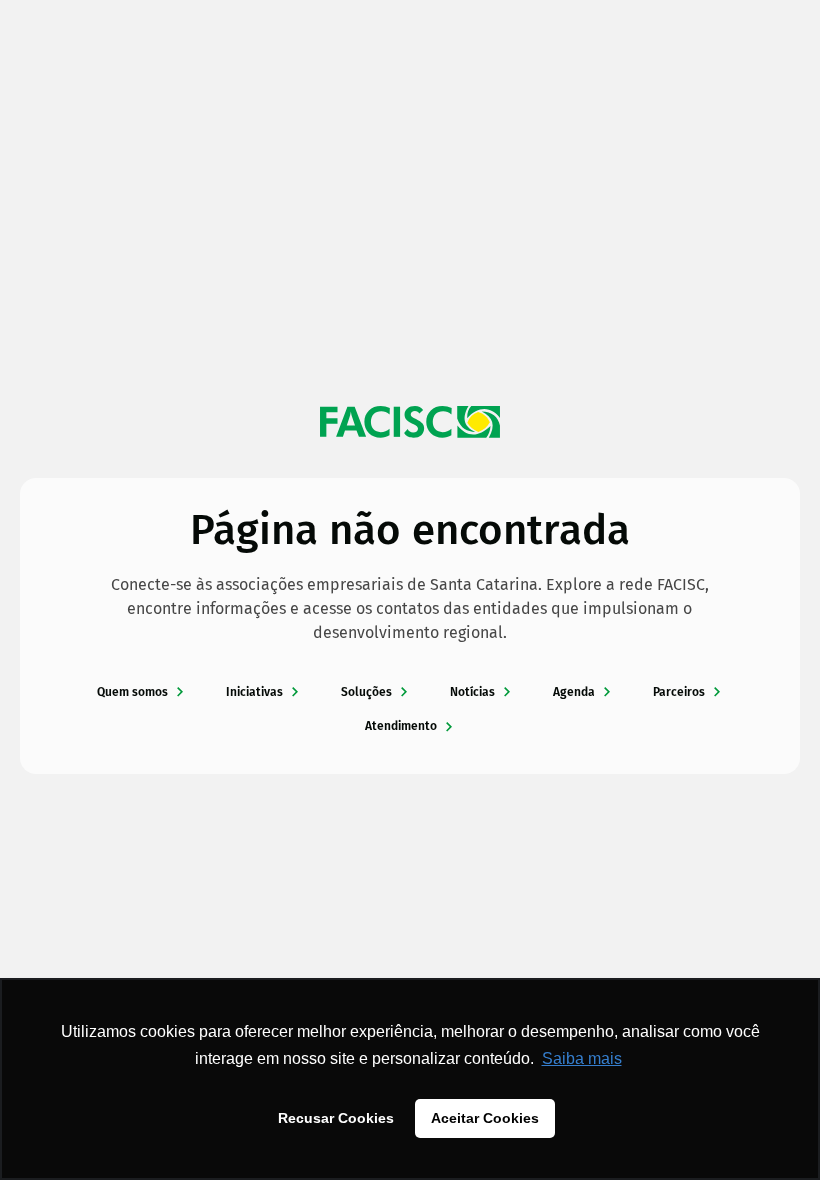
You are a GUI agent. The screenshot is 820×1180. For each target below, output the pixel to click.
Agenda (574, 692)
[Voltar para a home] (410, 422)
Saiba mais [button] (582, 1058)
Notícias (472, 692)
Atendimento (401, 726)
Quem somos (132, 692)
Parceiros (679, 692)
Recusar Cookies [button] (336, 1118)
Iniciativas (254, 692)
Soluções (366, 692)
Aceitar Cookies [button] (485, 1118)
